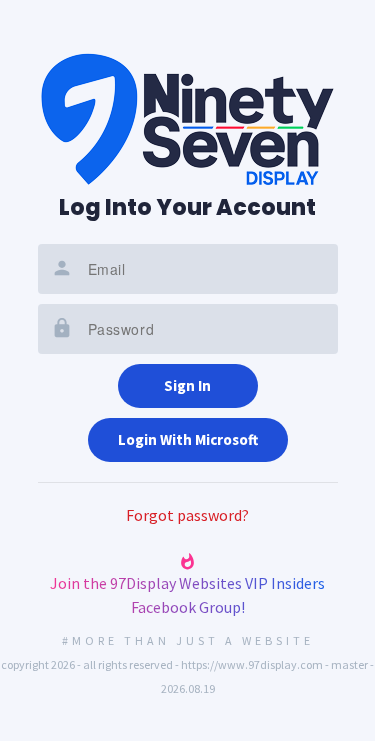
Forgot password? (187, 515)
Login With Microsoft (188, 439)
